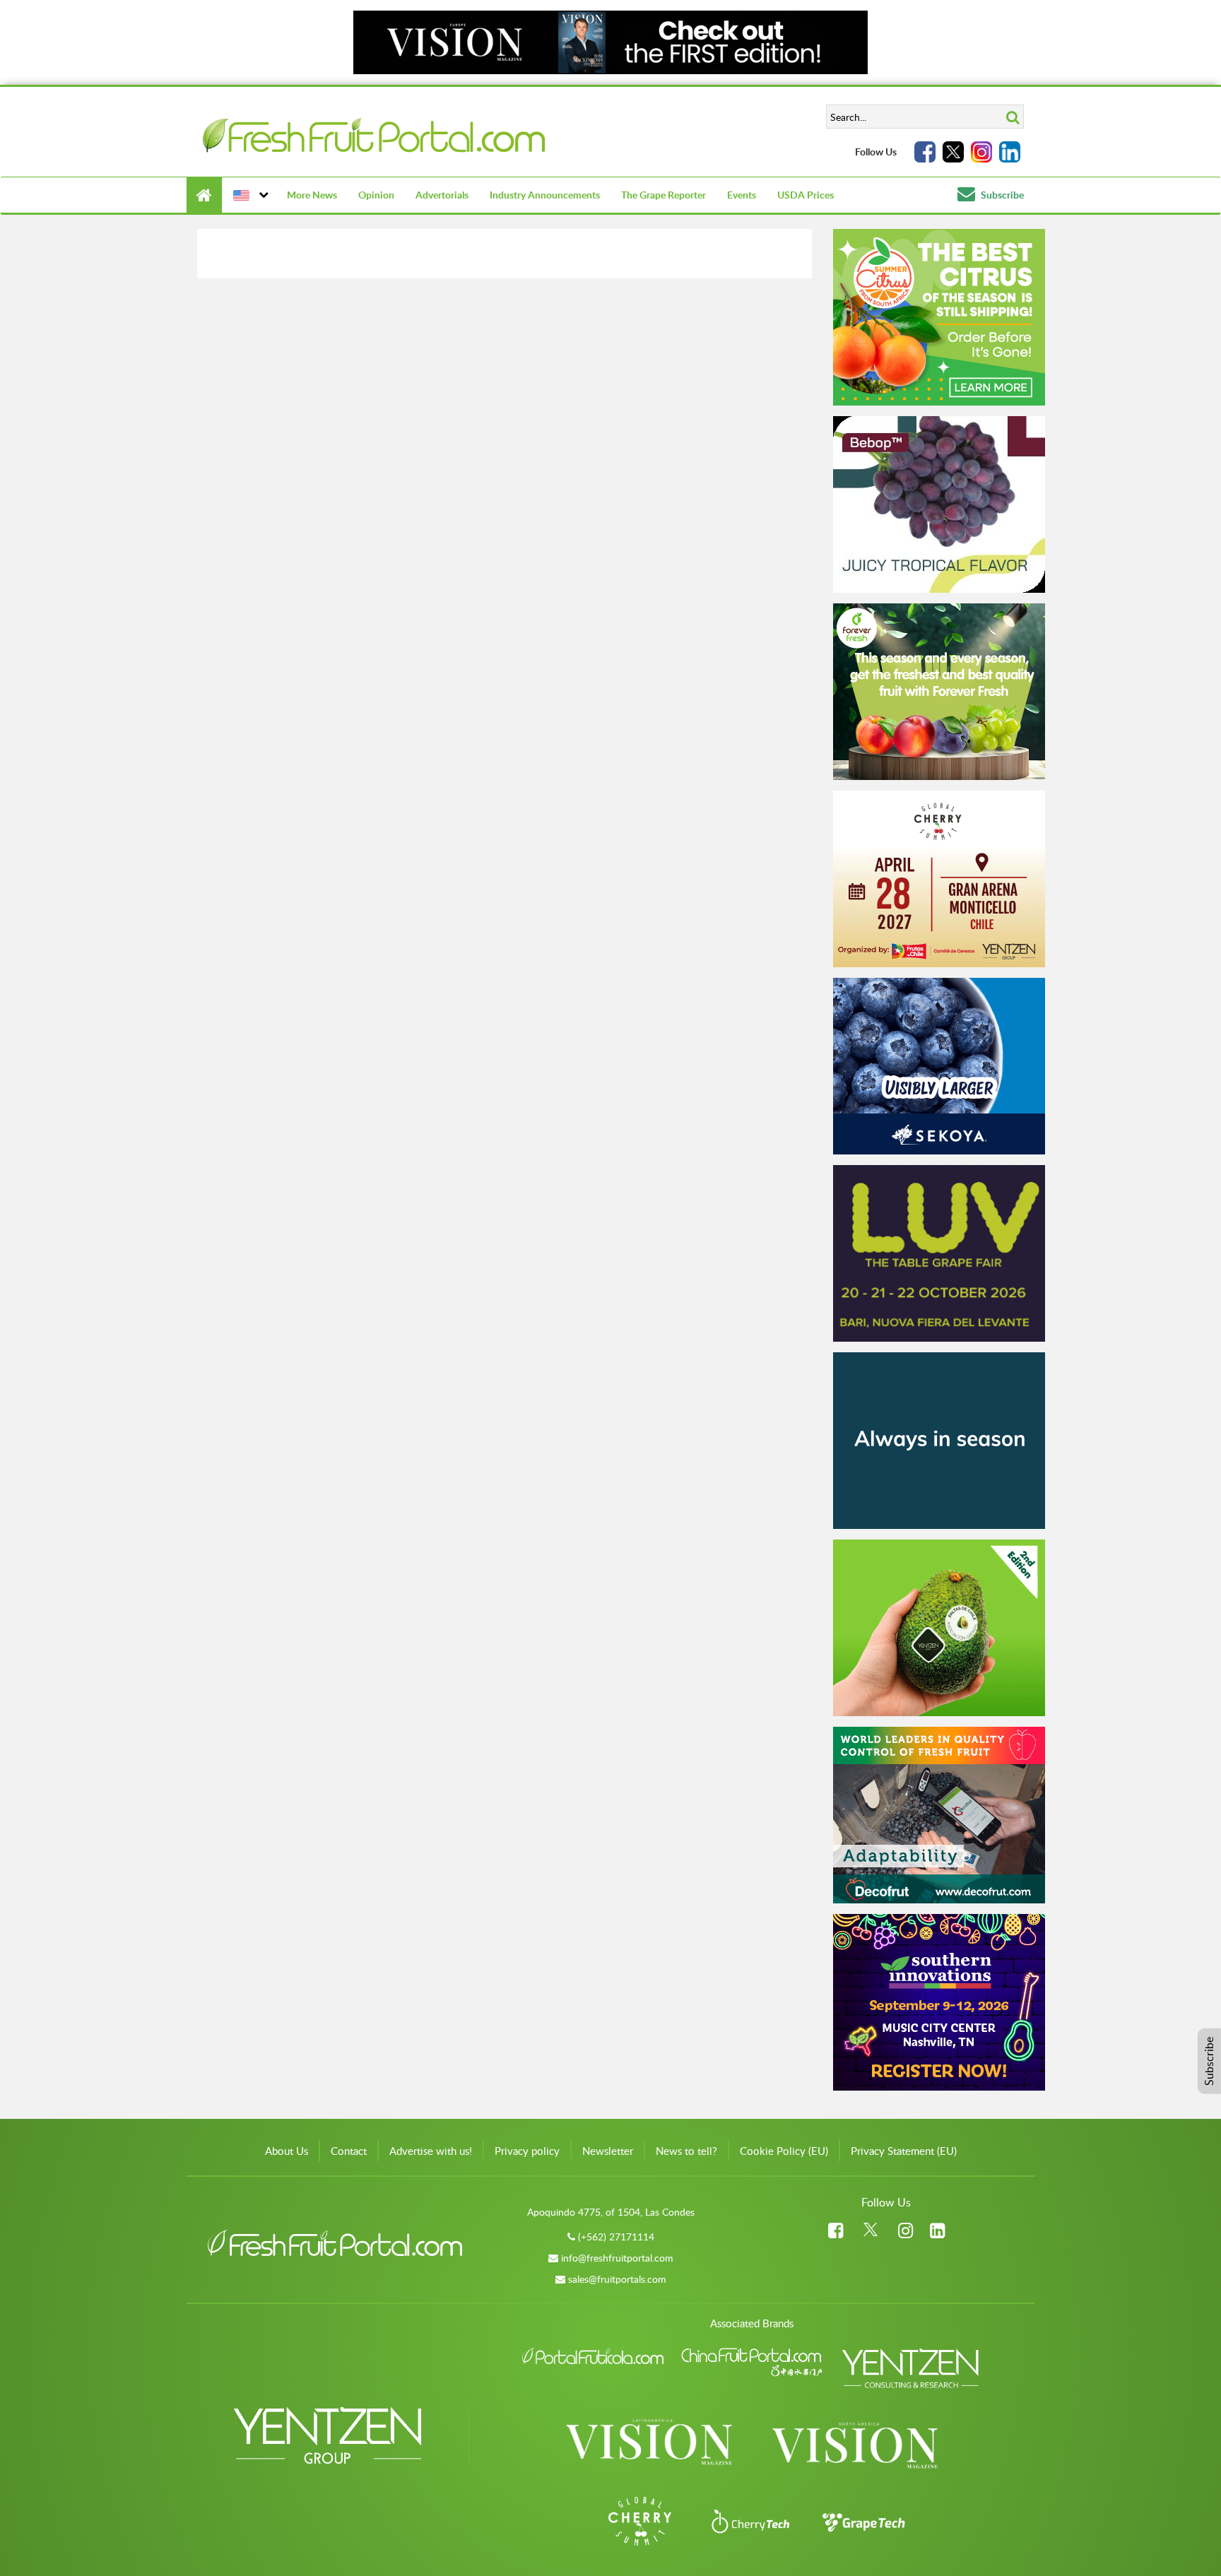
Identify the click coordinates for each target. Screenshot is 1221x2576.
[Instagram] (981, 152)
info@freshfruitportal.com (617, 2258)
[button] (249, 195)
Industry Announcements (545, 195)
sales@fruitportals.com (617, 2279)
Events (742, 195)
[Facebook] (925, 152)
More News (312, 195)
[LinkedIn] (1010, 152)
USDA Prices (806, 195)
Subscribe (1001, 195)
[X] (953, 152)
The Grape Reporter (663, 195)
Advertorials (442, 195)
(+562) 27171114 (616, 2237)
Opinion (376, 195)
